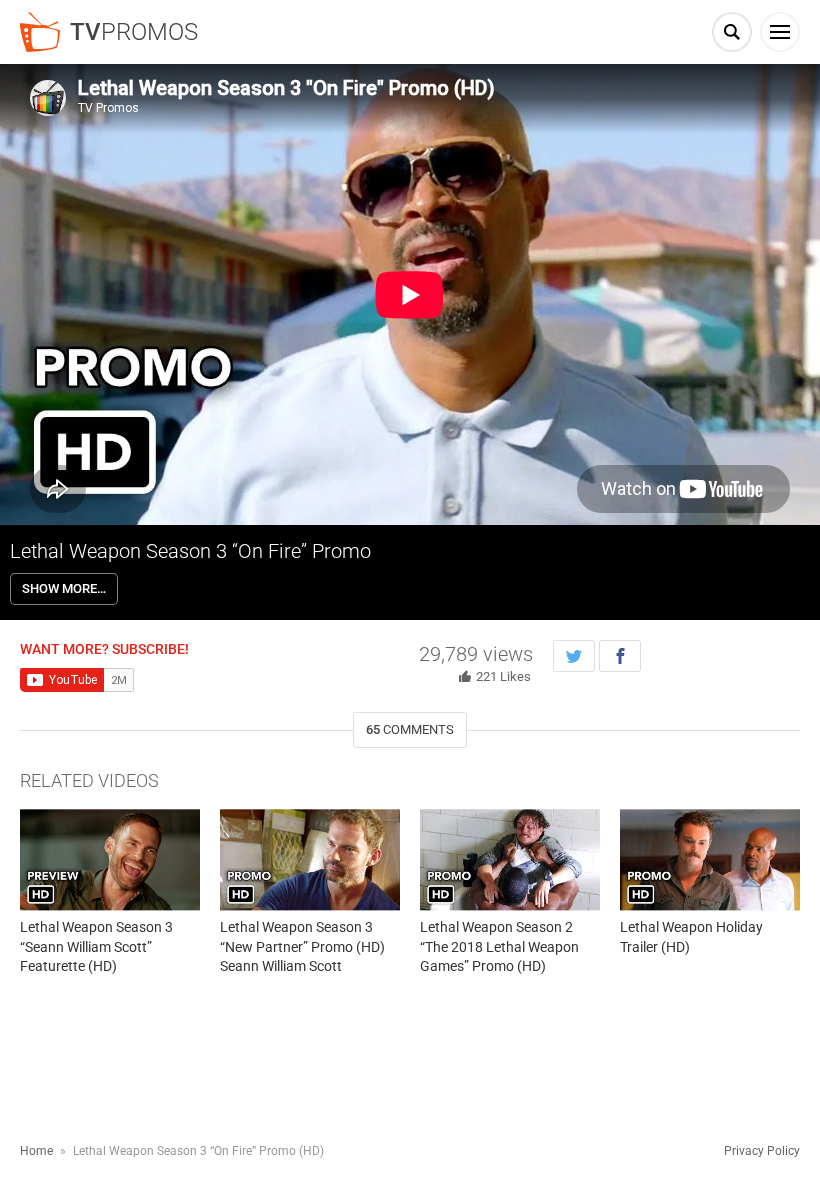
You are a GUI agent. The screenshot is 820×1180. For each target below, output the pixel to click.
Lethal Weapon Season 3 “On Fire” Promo (190, 551)
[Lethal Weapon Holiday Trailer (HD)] (710, 859)
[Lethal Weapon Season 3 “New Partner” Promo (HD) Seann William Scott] (310, 859)
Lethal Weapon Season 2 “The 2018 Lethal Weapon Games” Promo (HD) (499, 946)
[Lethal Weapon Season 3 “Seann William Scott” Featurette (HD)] (110, 859)
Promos (134, 32)
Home (36, 1151)
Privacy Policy (762, 1151)
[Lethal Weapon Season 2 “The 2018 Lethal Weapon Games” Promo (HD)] (510, 859)
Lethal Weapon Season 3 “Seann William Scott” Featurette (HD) (96, 946)
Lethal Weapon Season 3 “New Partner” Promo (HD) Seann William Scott (302, 946)
